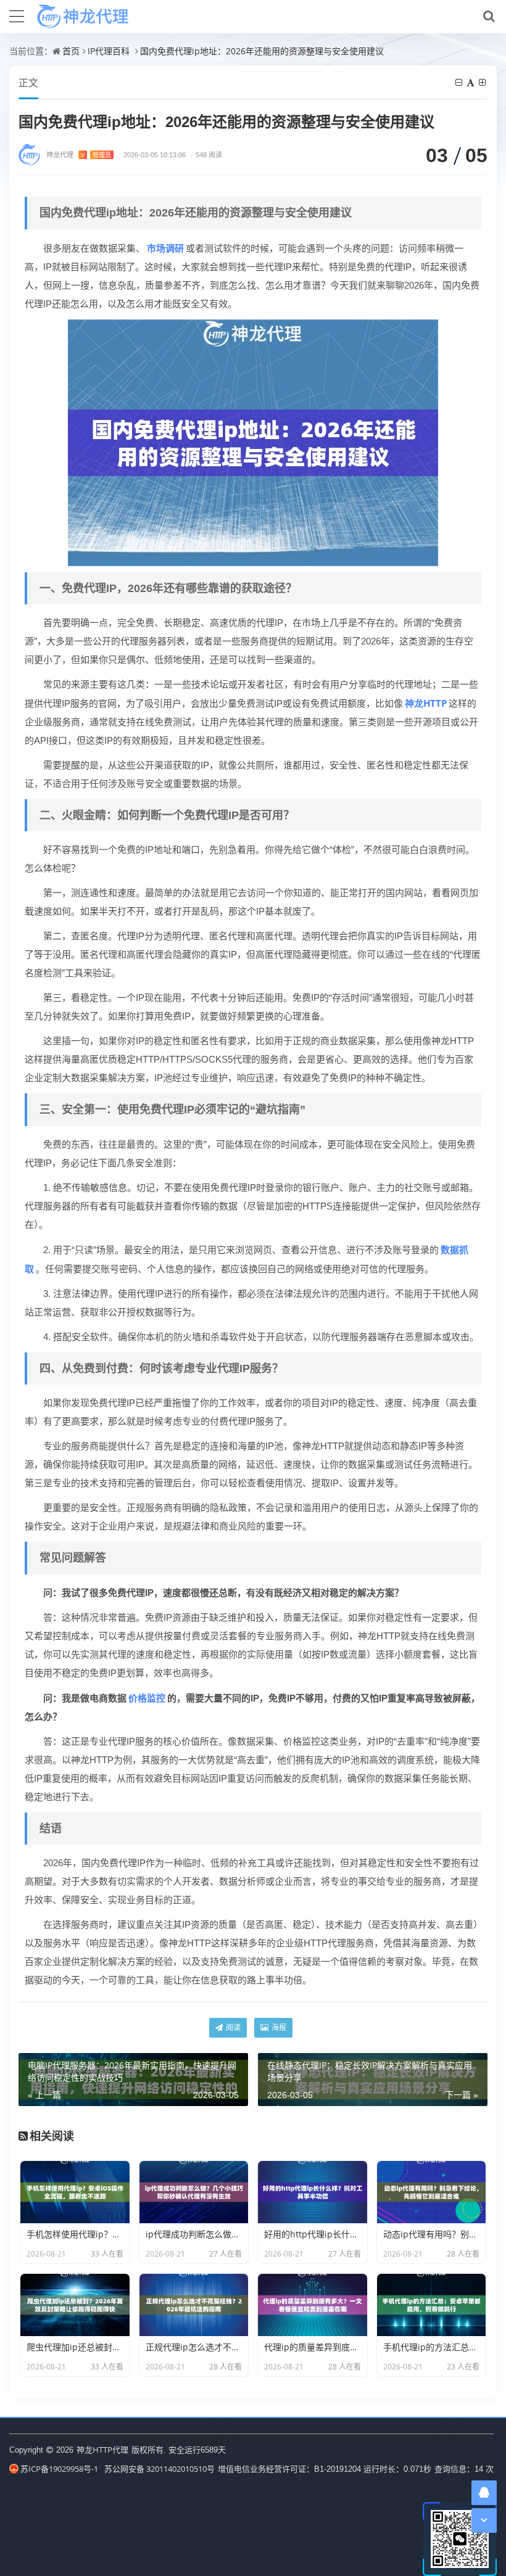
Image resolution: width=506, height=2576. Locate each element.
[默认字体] (471, 82)
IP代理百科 (109, 51)
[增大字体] (483, 82)
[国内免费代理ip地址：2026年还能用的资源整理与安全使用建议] (253, 442)
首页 (71, 51)
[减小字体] (460, 82)
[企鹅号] (484, 2492)
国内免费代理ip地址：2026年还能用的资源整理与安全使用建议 (262, 51)
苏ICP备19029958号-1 (59, 2469)
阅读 (232, 2027)
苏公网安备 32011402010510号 (160, 2469)
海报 (278, 2027)
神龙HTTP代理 (102, 2450)
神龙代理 (79, 154)
